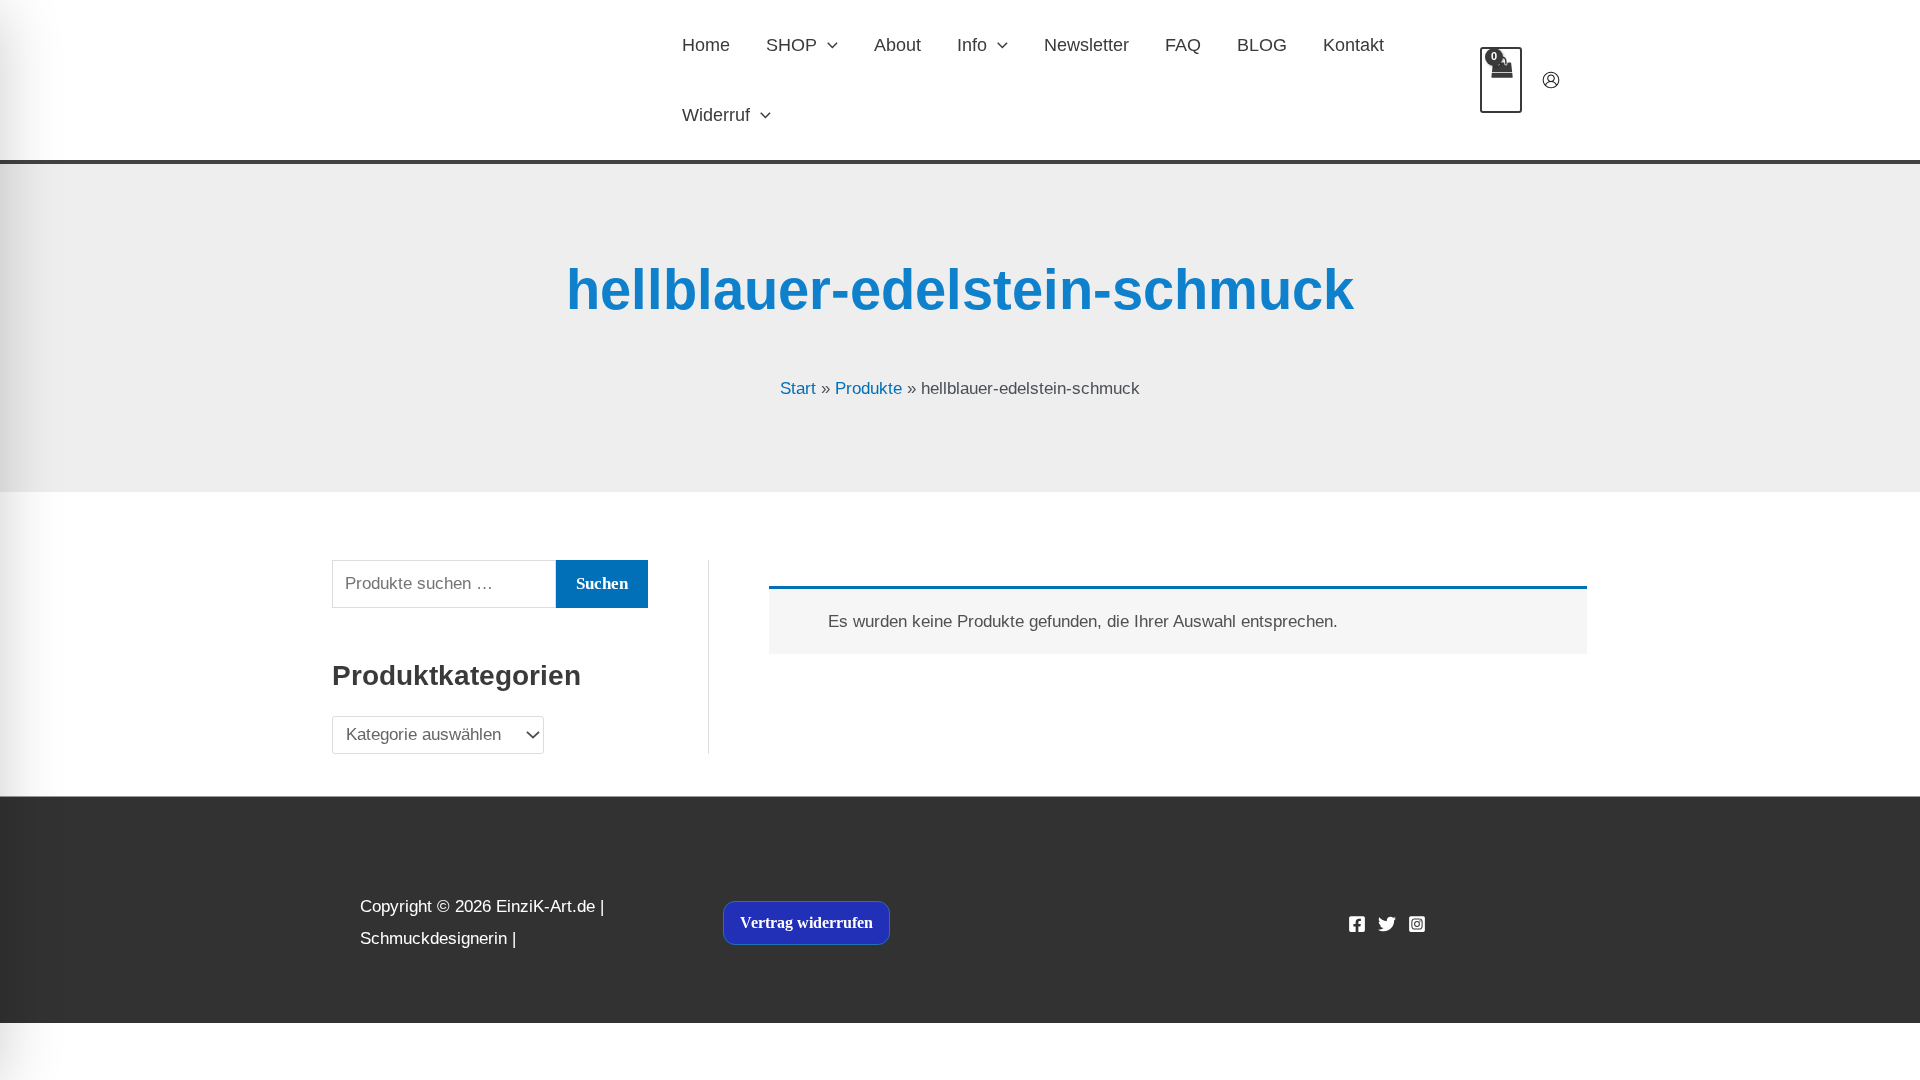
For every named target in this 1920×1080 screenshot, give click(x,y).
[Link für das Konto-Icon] (1551, 80)
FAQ (1183, 45)
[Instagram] (1417, 924)
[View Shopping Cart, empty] (1501, 80)
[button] (827, 45)
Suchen (602, 583)
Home (706, 45)
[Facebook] (1357, 924)
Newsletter (1086, 45)
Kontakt (1353, 45)
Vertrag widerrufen (806, 922)
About (897, 45)
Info (972, 45)
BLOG (1262, 45)
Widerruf (716, 115)
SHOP (791, 45)
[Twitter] (1387, 924)
